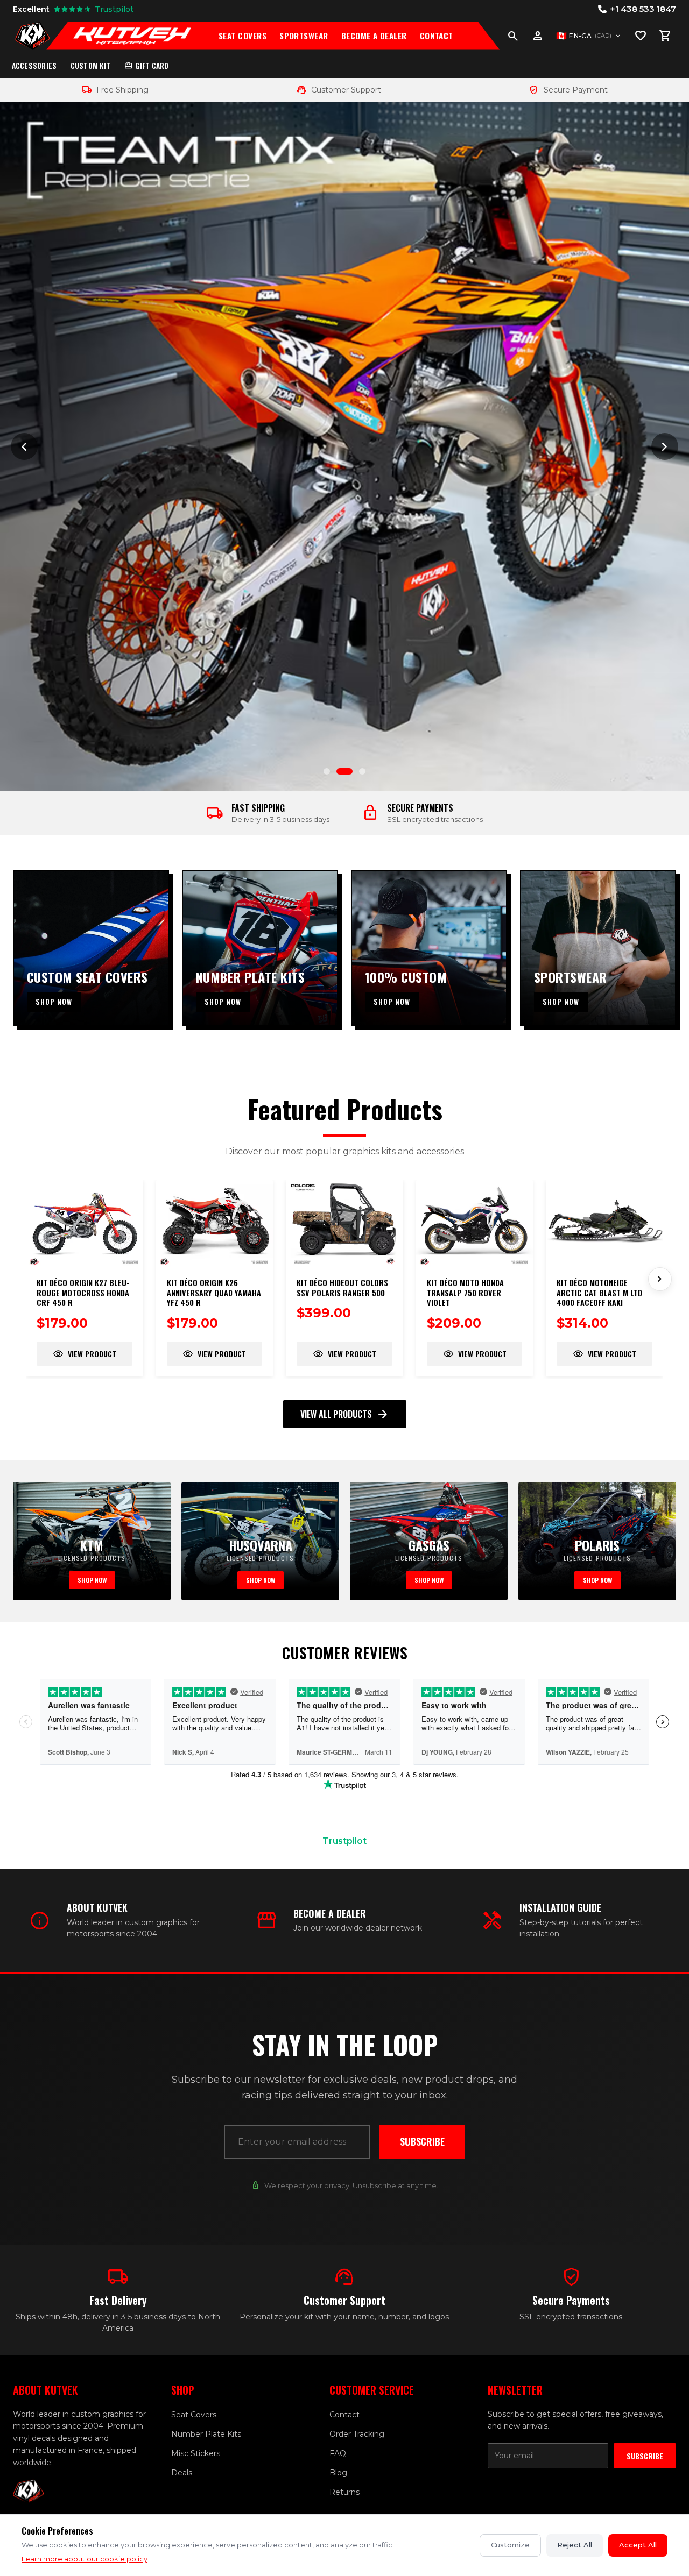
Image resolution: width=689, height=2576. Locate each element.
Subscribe (422, 2141)
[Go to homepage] (32, 36)
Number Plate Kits (206, 2434)
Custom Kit (91, 66)
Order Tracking (357, 2434)
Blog (338, 2473)
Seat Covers (242, 36)
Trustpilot (344, 1841)
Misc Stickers (196, 2453)
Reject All (575, 2545)
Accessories (34, 66)
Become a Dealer (374, 36)
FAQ (338, 2453)
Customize (510, 2545)
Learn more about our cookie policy (85, 2559)
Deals (182, 2473)
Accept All (638, 2545)
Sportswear (304, 36)
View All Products (345, 1414)
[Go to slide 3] (357, 771)
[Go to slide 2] (340, 771)
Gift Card (146, 66)
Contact (437, 36)
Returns (344, 2492)
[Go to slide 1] (327, 771)
